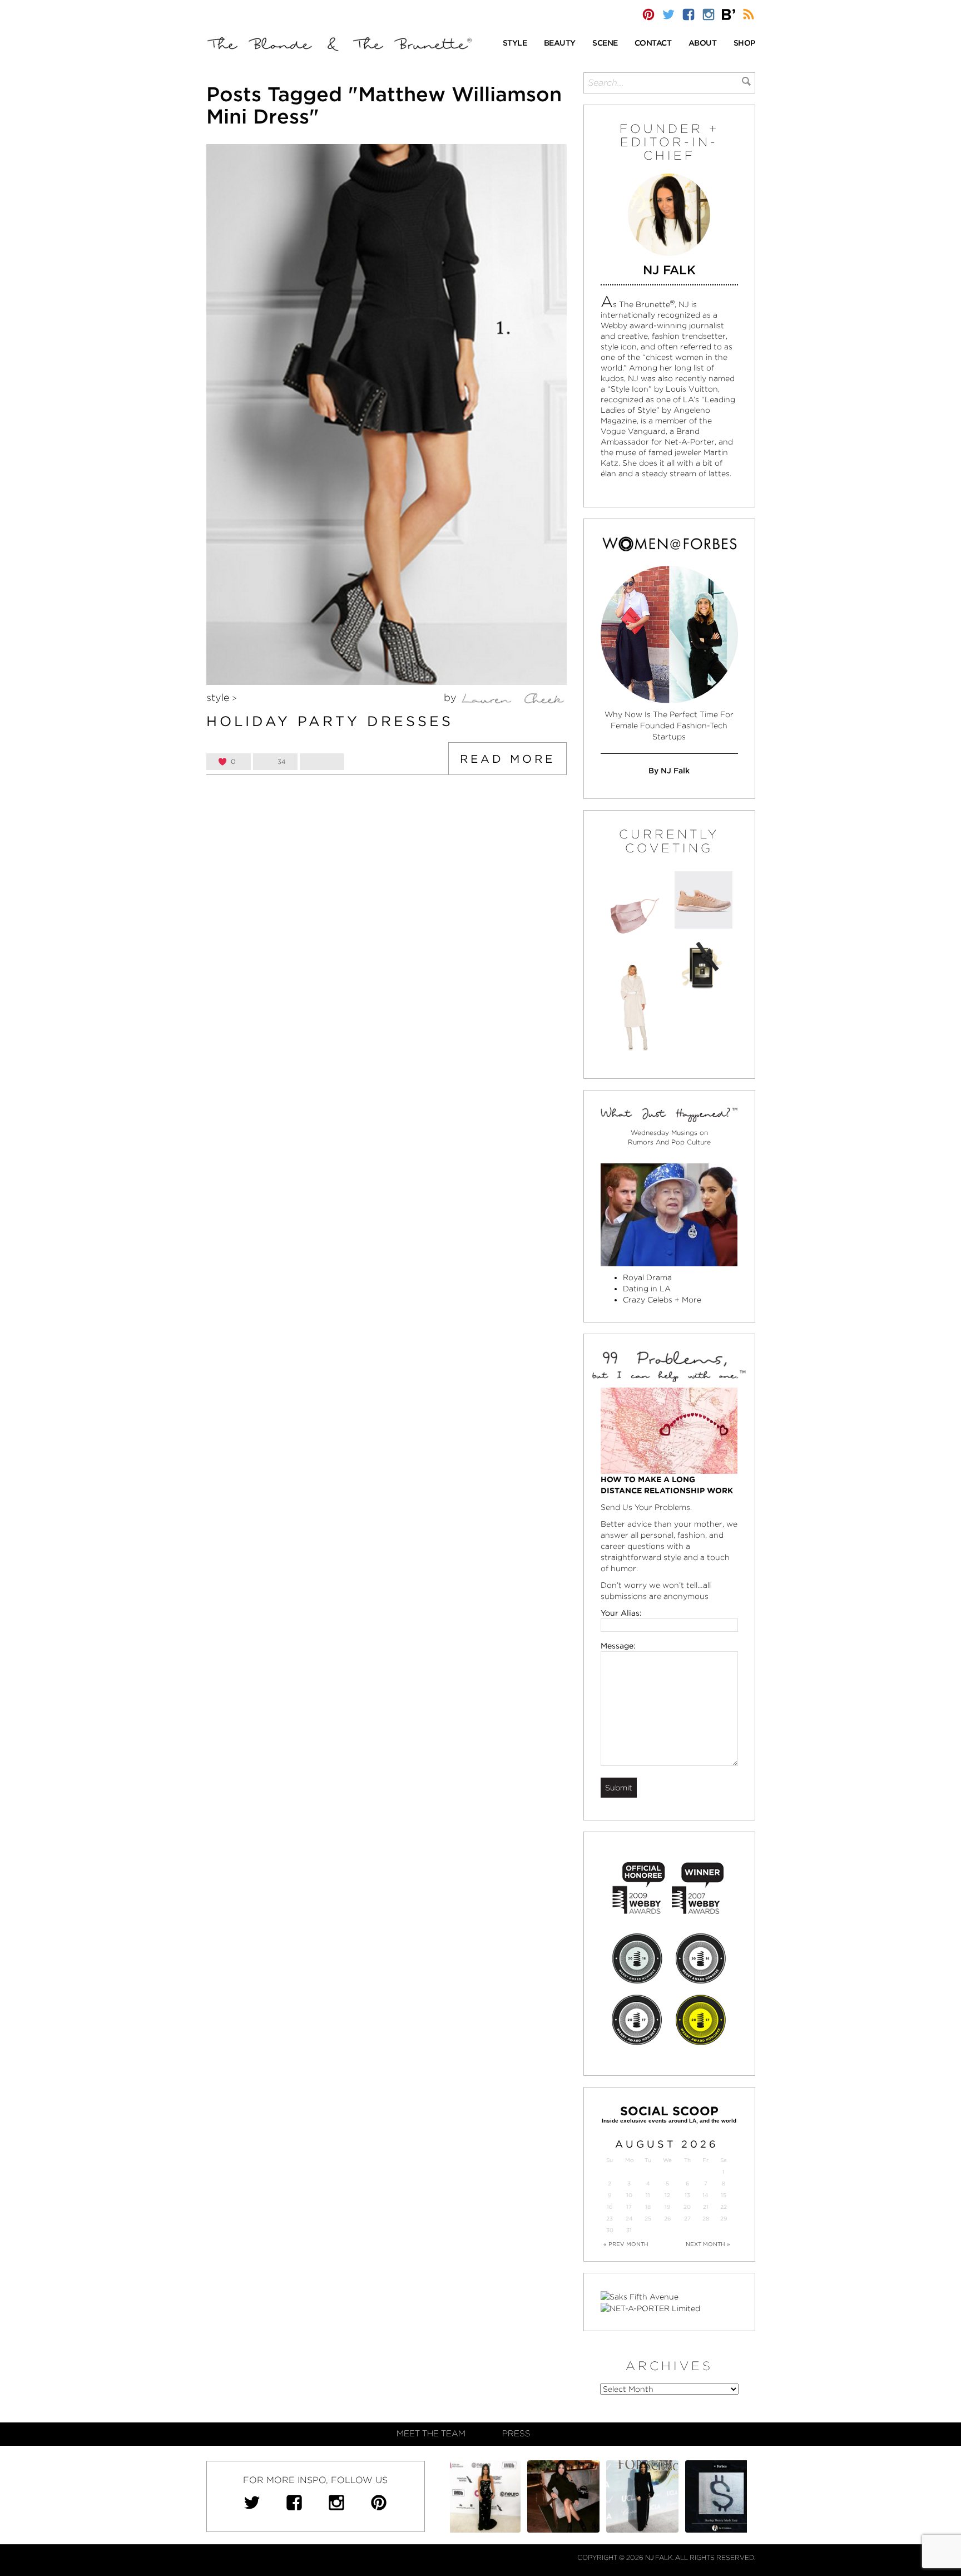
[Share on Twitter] (322, 762)
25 (648, 2219)
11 (648, 2195)
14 (705, 2195)
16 (610, 2207)
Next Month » (708, 2244)
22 (724, 2207)
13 (687, 2195)
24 (629, 2219)
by (452, 697)
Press (516, 2434)
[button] (515, 44)
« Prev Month (626, 2244)
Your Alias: (621, 1613)
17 (629, 2207)
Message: (618, 1646)
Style (218, 697)
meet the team (431, 2434)
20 (687, 2207)
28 (706, 2219)
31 (629, 2230)
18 (648, 2207)
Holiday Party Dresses (330, 721)
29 (724, 2219)
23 (610, 2219)
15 (724, 2195)
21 (706, 2207)
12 (667, 2195)
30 (610, 2230)
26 (667, 2219)
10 (629, 2195)
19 (667, 2207)
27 (687, 2219)
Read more (507, 759)
